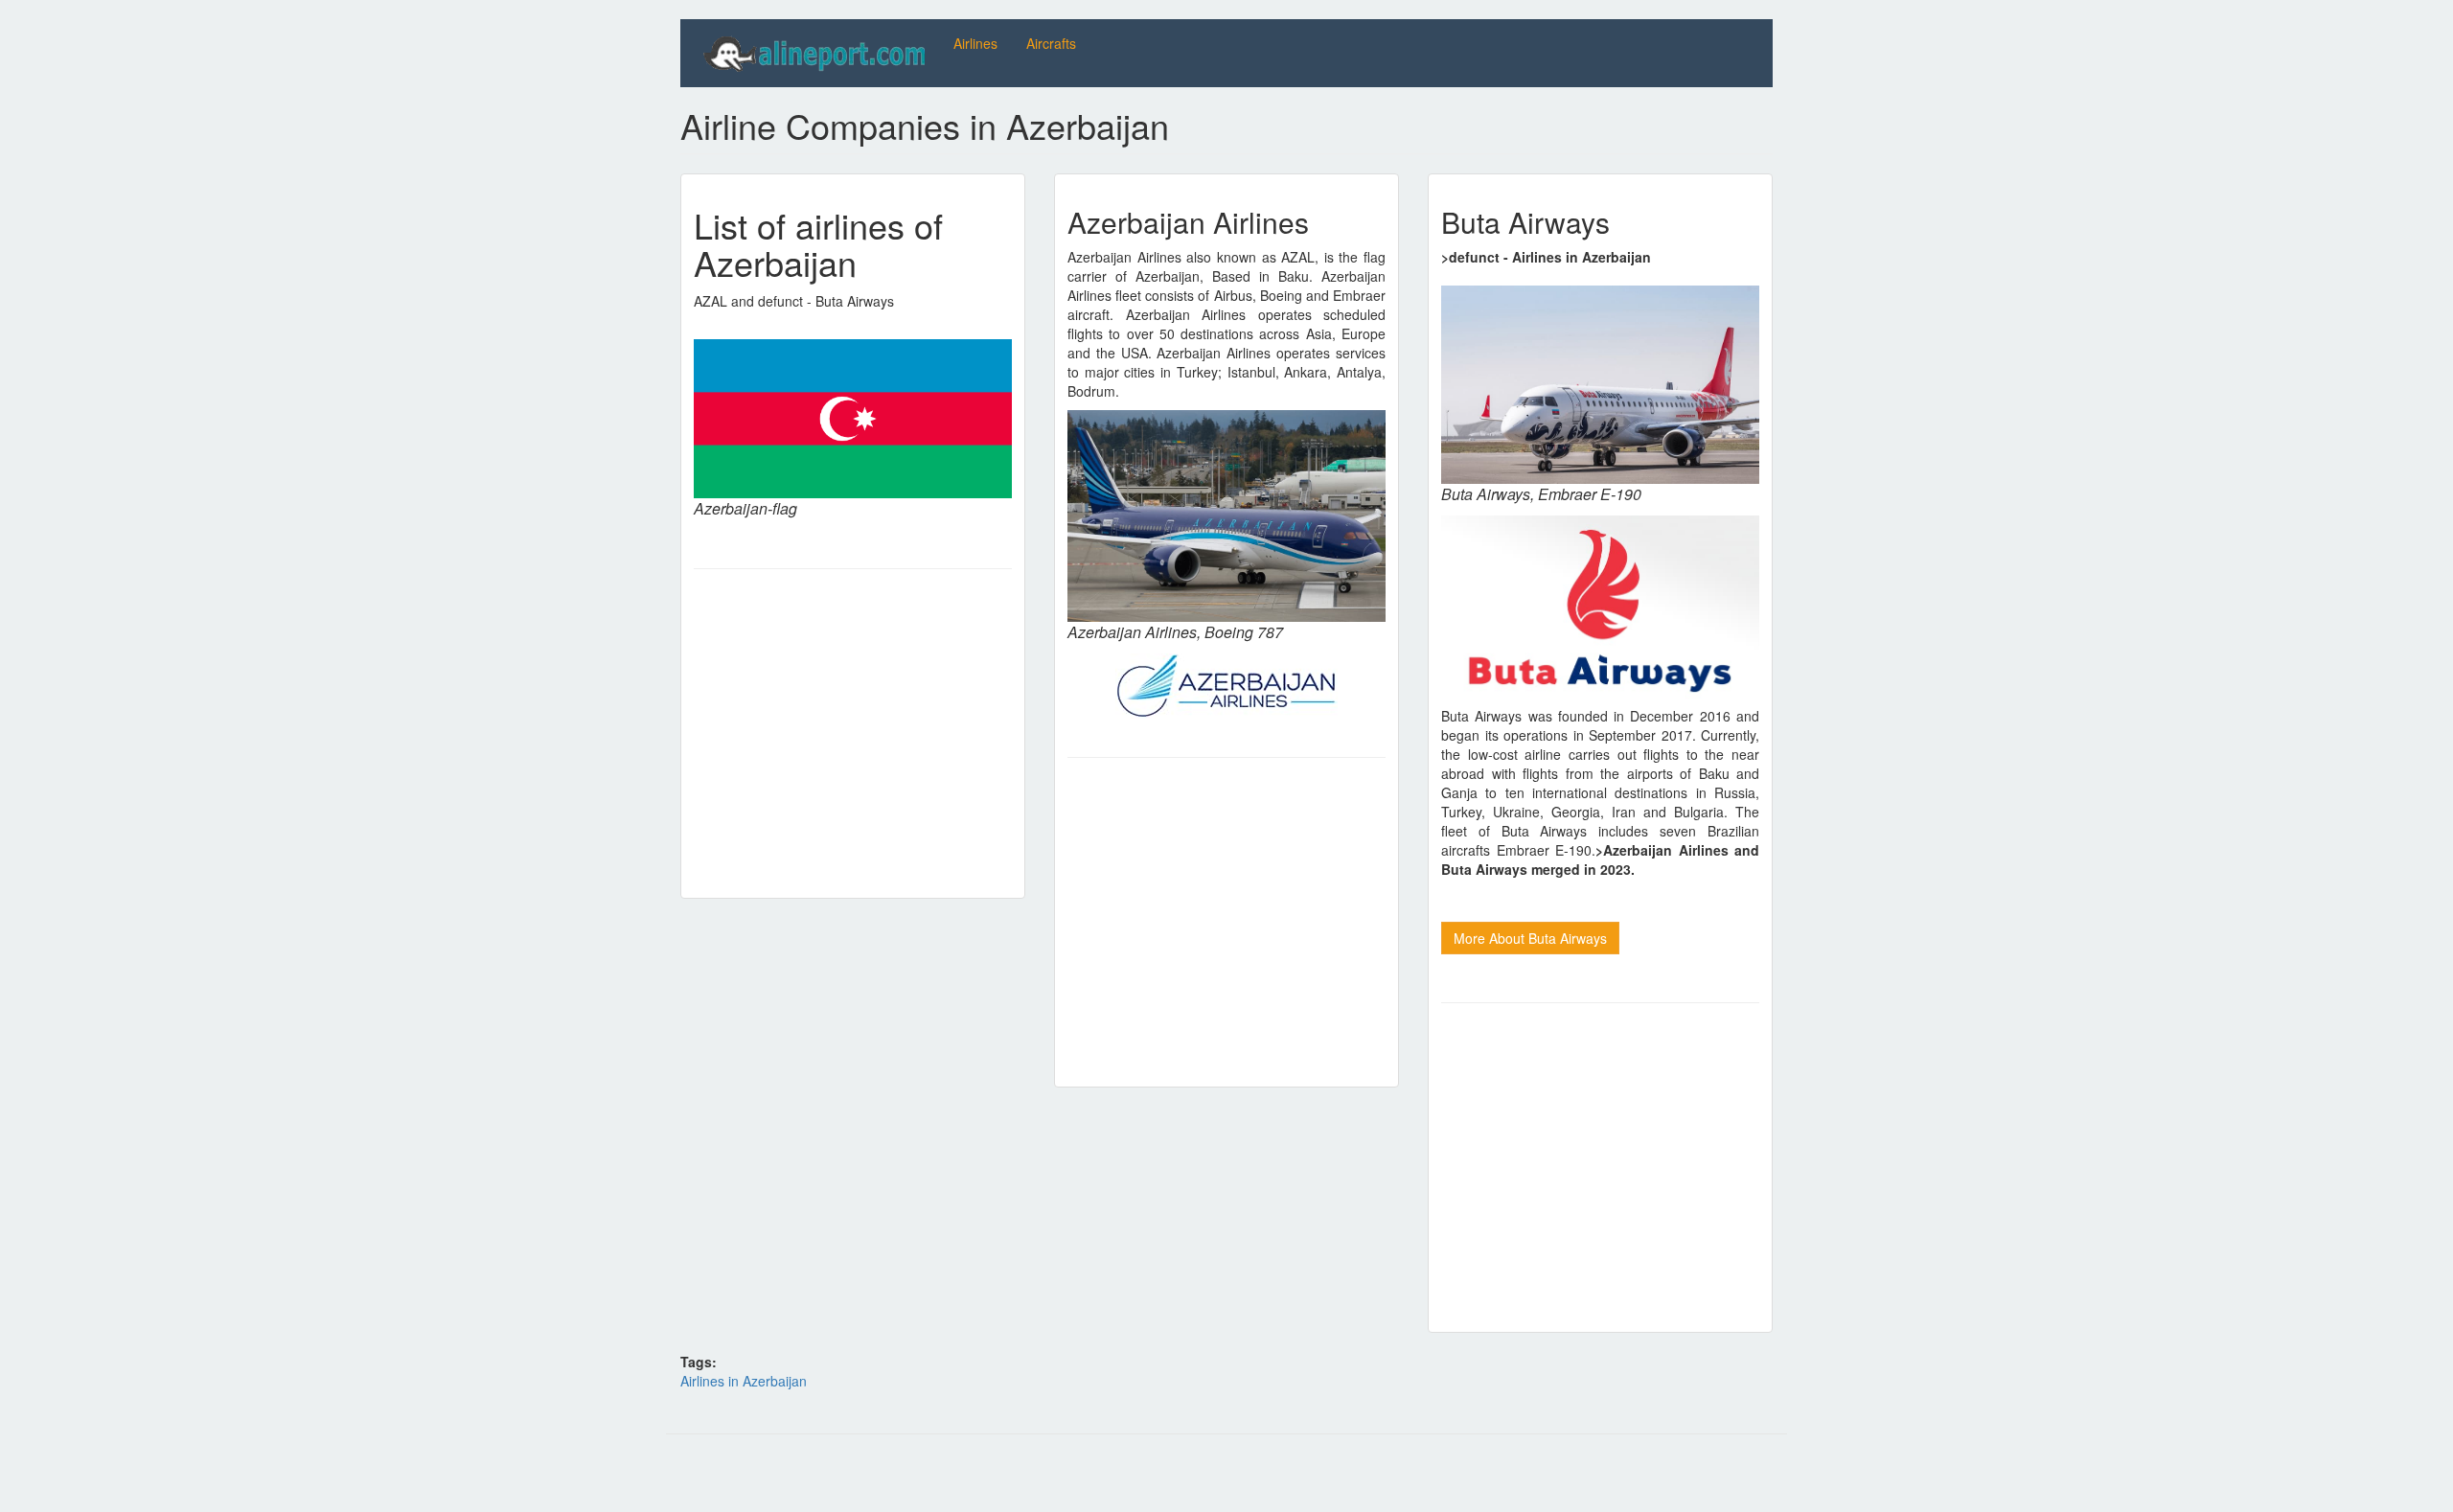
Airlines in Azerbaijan (744, 1381)
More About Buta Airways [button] (1530, 938)
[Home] (817, 53)
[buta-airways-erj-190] (1600, 385)
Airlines (975, 43)
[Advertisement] (853, 727)
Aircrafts (1051, 43)
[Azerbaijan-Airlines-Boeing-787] (1226, 516)
